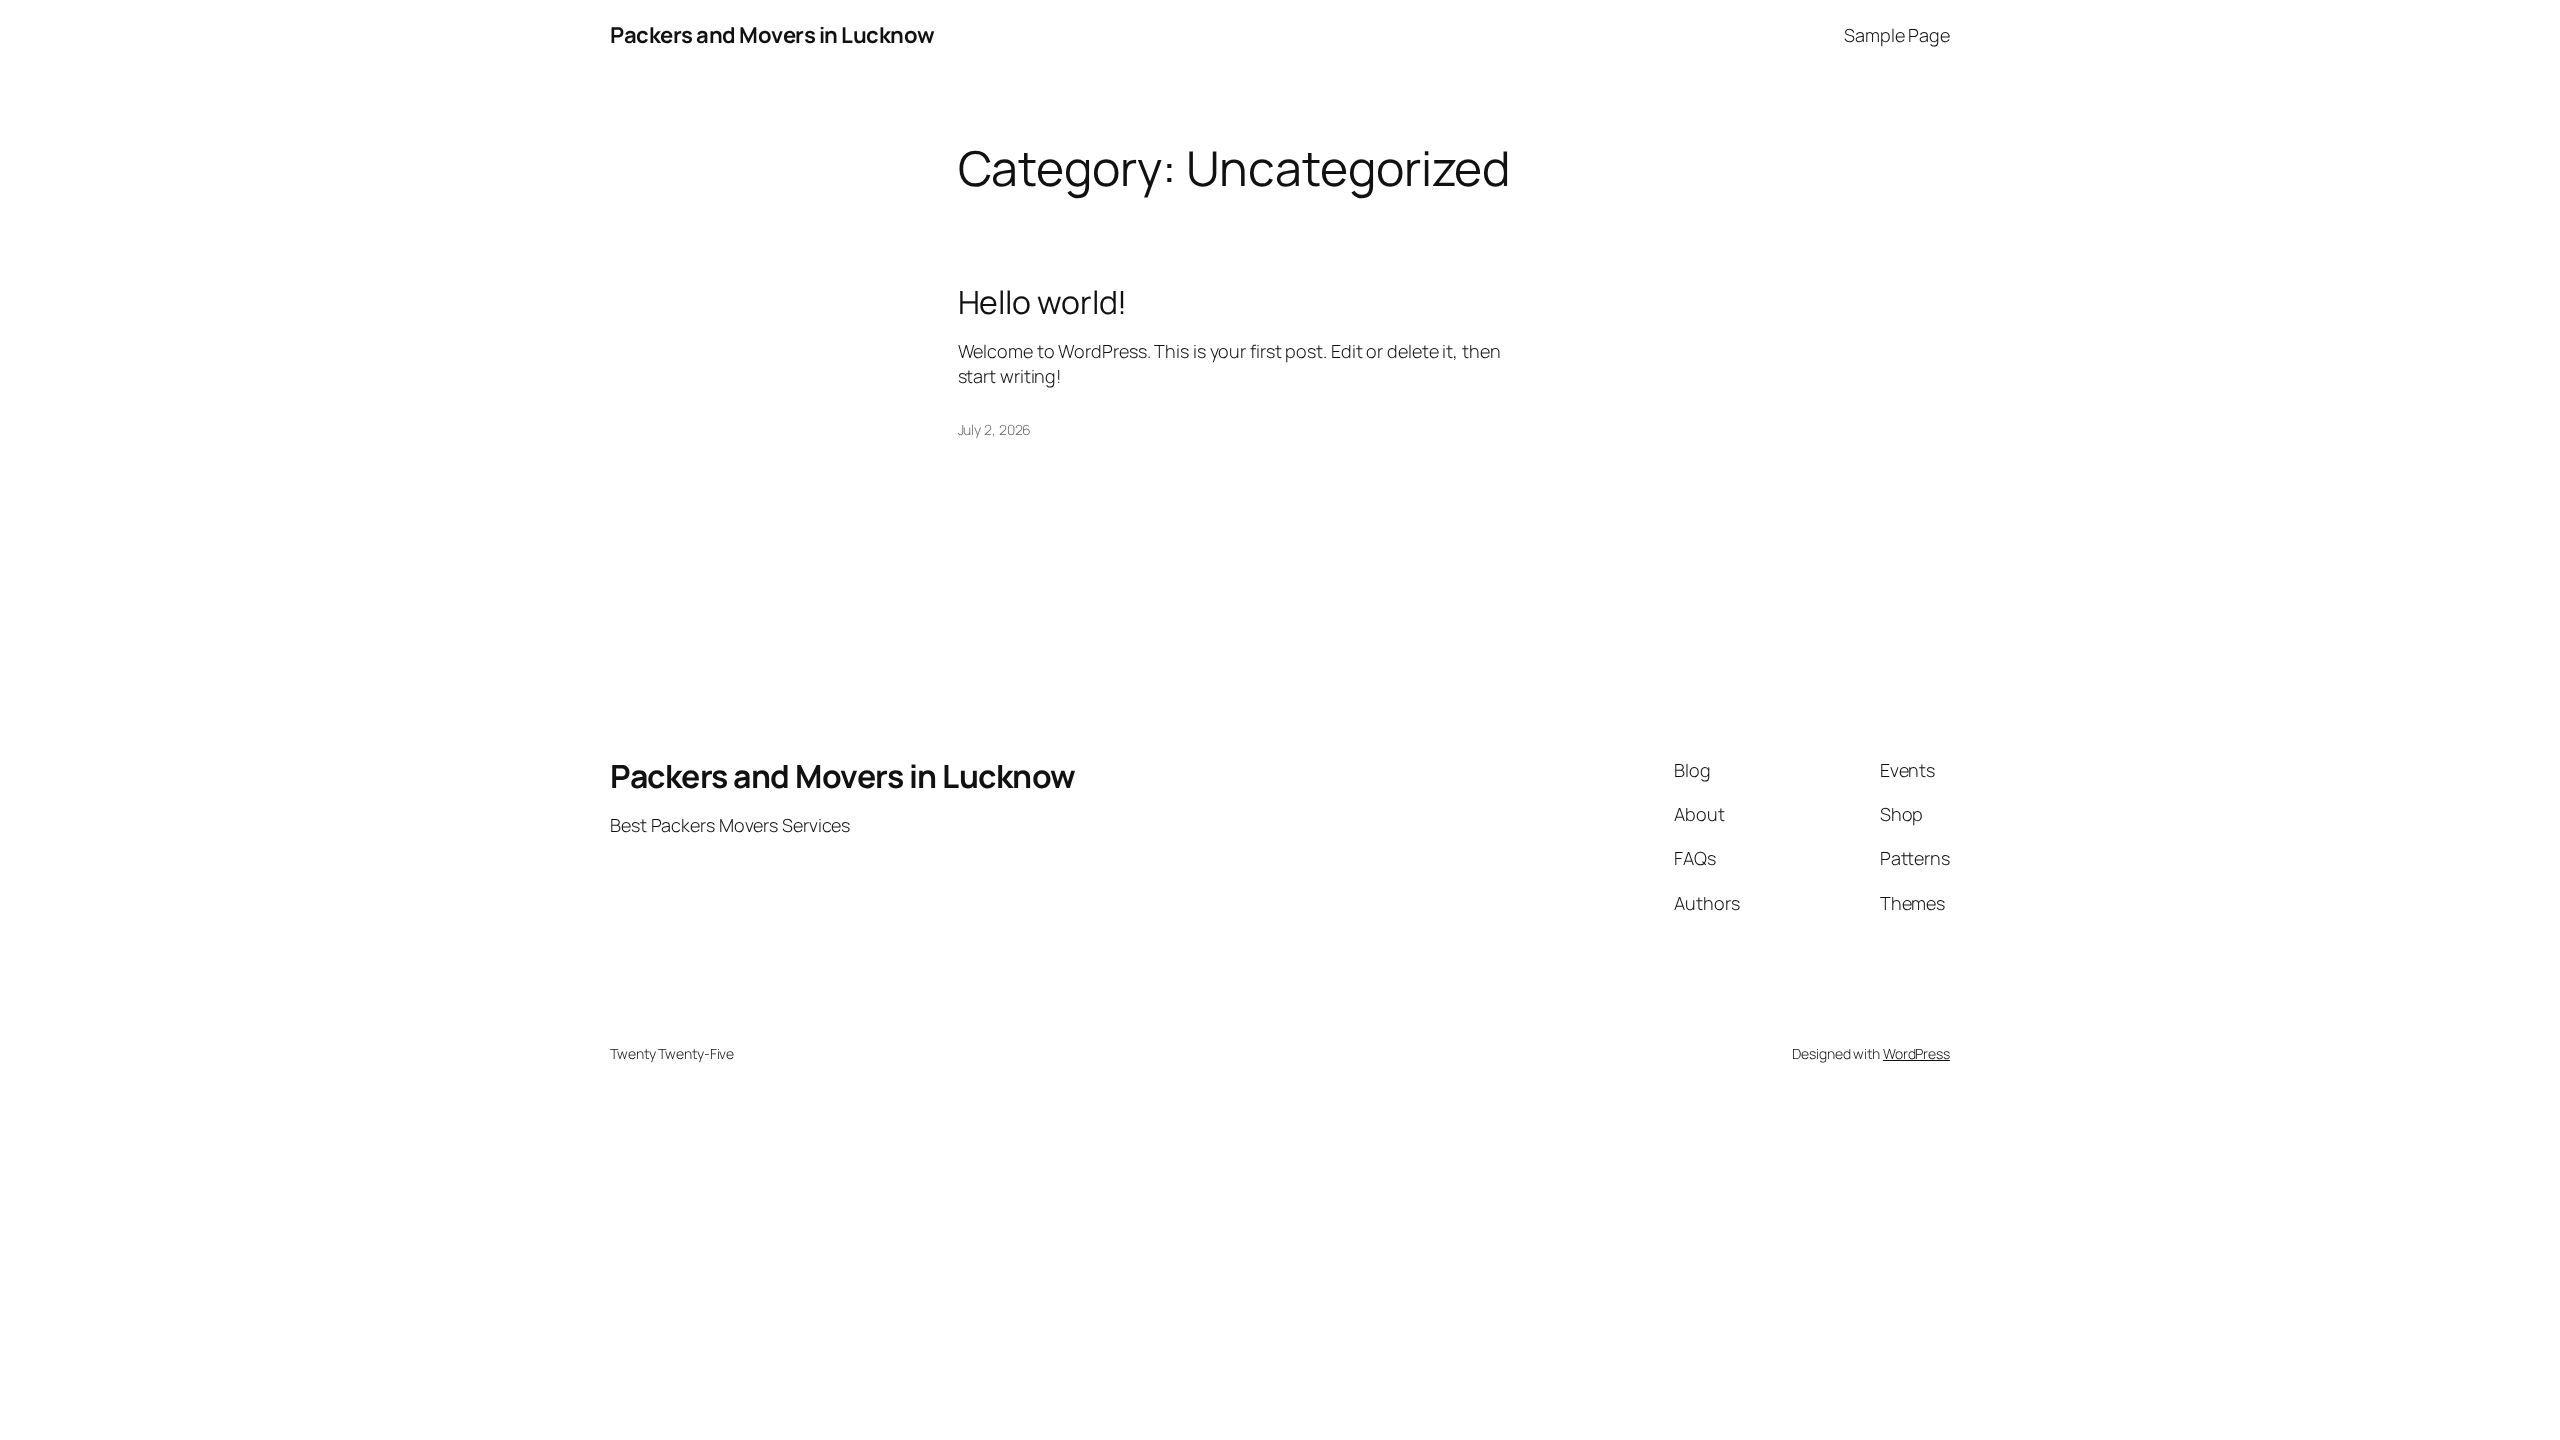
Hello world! (1043, 302)
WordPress (1916, 1053)
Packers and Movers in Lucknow (772, 35)
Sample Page (1897, 35)
